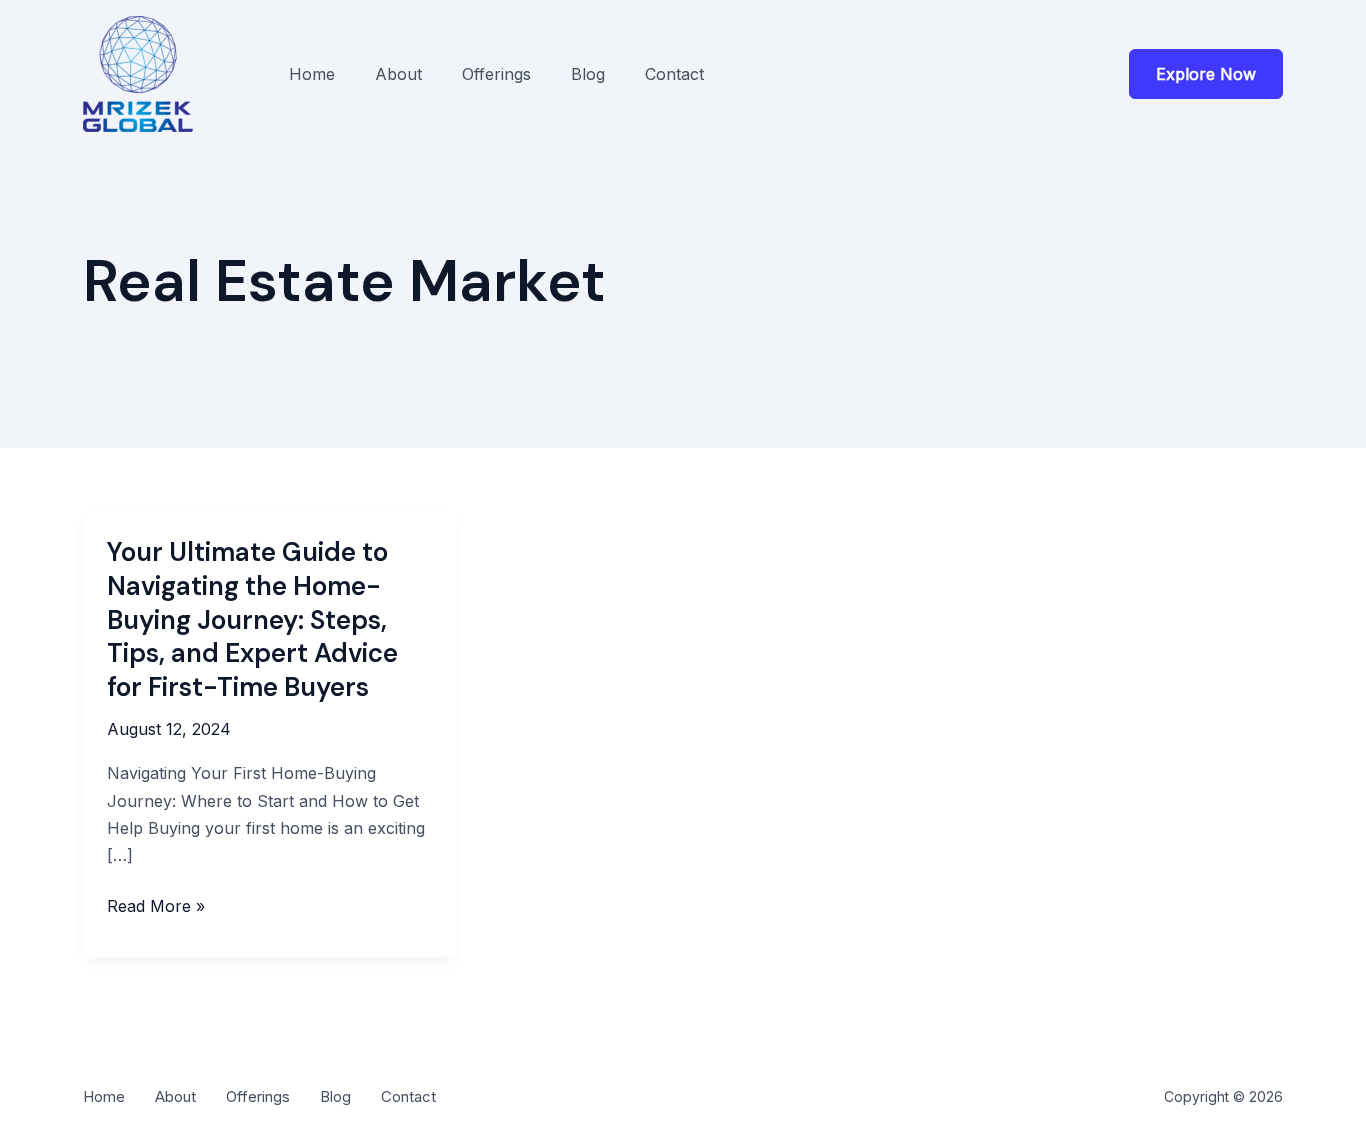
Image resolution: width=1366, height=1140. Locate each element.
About (398, 74)
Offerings (496, 74)
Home (312, 74)
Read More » (156, 907)
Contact (674, 74)
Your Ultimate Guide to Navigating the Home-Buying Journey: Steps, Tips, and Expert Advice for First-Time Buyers (252, 619)
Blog (588, 74)
